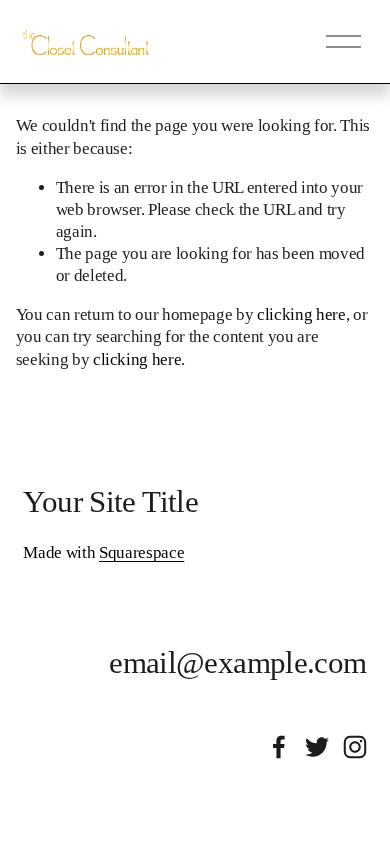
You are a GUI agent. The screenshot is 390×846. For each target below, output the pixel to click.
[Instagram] (355, 747)
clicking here (301, 314)
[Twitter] (317, 747)
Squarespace (141, 552)
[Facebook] (279, 747)
